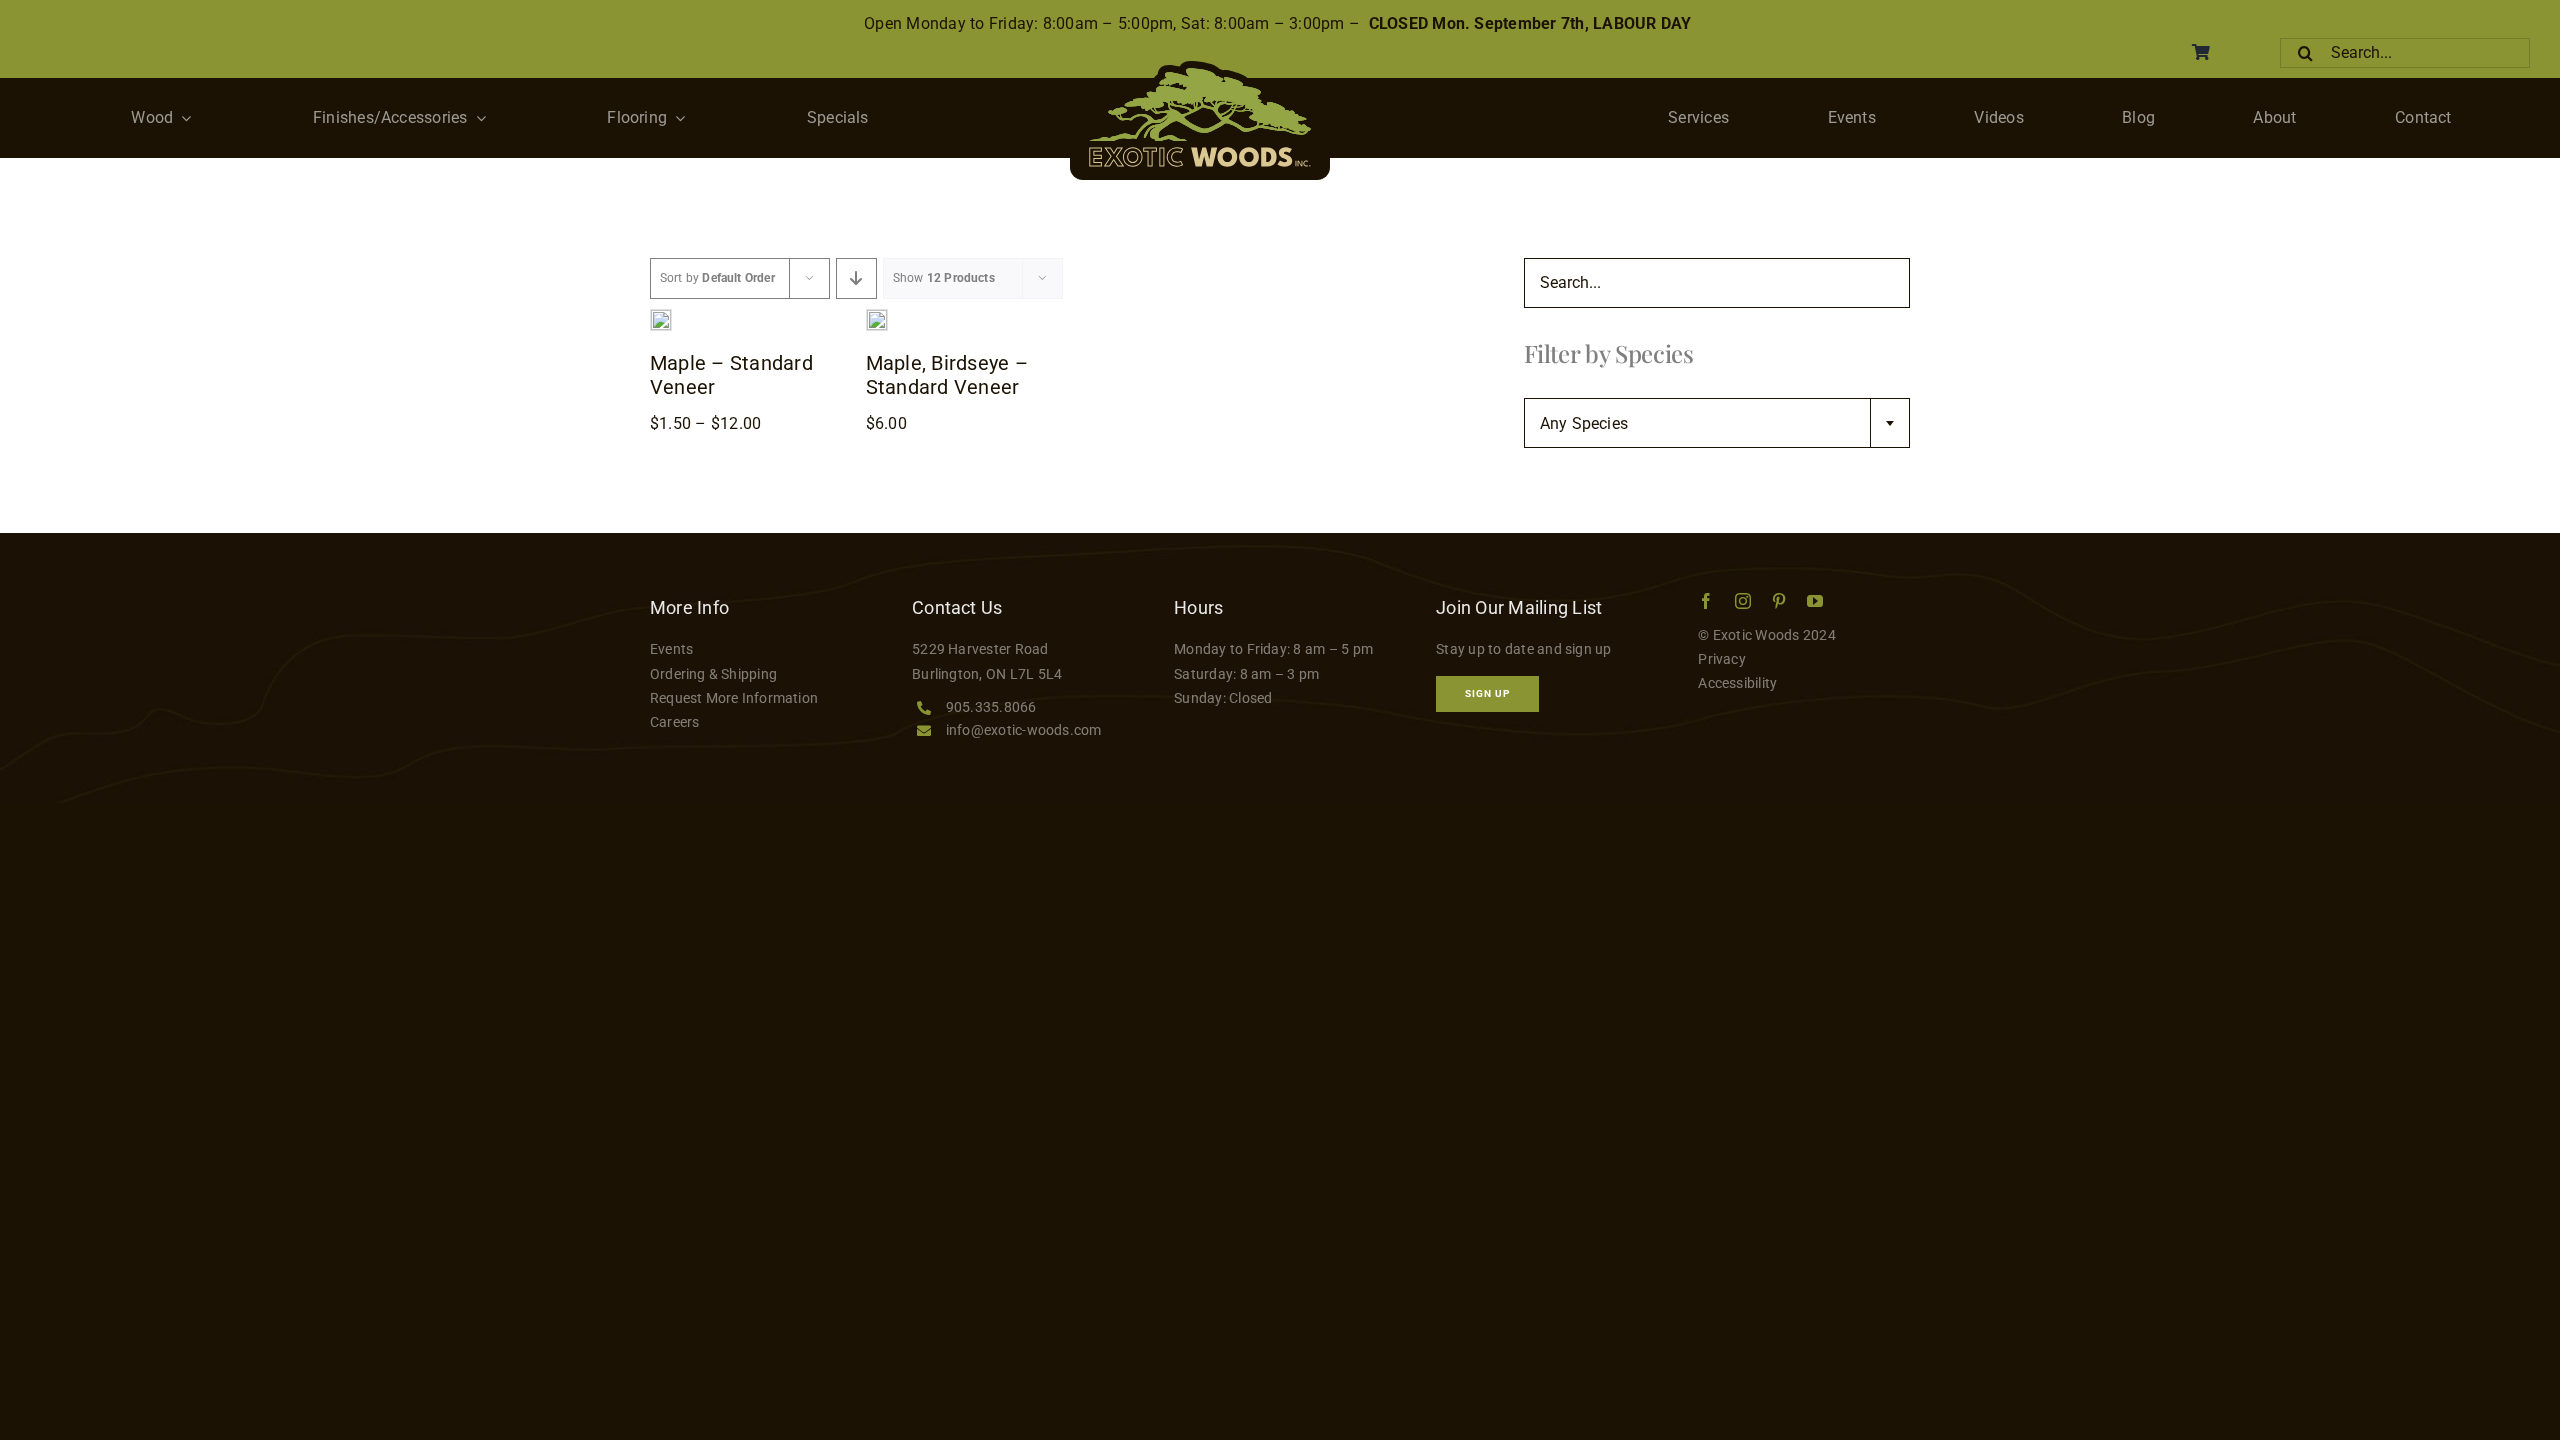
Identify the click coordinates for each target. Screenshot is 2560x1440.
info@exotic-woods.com (1024, 730)
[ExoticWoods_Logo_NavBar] (1200, 68)
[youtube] (1815, 601)
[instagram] (1743, 601)
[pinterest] (1779, 601)
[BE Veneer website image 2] (877, 317)
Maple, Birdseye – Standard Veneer (947, 375)
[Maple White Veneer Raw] (661, 317)
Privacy (1722, 659)
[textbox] (1717, 424)
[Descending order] (856, 278)
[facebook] (1706, 601)
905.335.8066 (991, 707)
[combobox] (1717, 423)
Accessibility (1737, 683)
